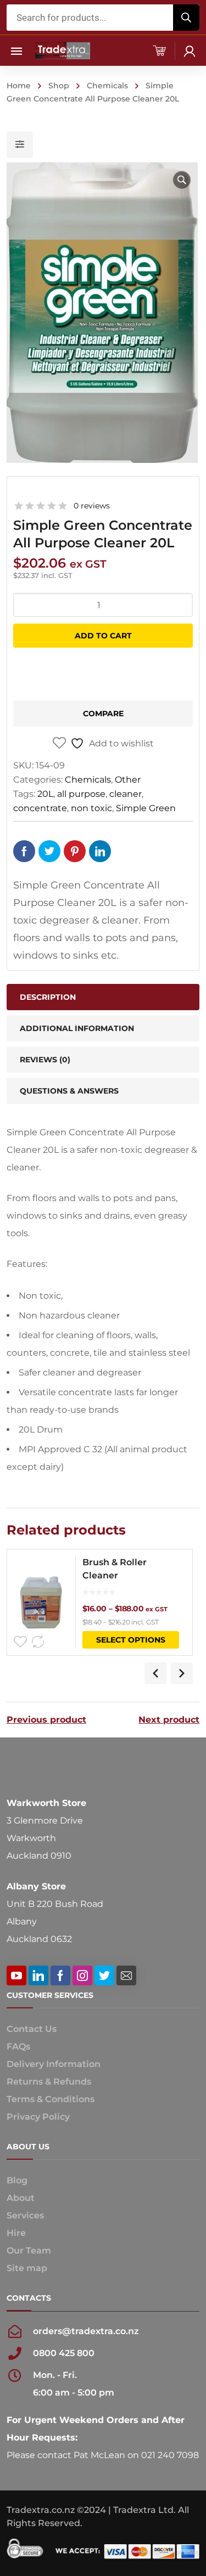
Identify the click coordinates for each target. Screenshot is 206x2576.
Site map (27, 2268)
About (21, 2198)
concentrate (40, 808)
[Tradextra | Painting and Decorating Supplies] (63, 50)
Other (128, 780)
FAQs (18, 2046)
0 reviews (92, 506)
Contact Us (32, 2029)
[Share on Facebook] (24, 851)
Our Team (29, 2251)
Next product (169, 1720)
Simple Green (146, 808)
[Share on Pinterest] (75, 851)
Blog (17, 2180)
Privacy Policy (38, 2117)
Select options (131, 1640)
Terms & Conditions (51, 2099)
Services (25, 2215)
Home (19, 86)
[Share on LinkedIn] (100, 851)
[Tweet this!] (49, 851)
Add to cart (103, 636)
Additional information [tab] (77, 1028)
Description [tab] (48, 997)
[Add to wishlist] (20, 1642)
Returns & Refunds (49, 2082)
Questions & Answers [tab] (69, 1091)
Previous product (46, 1720)
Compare (103, 714)
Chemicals (107, 86)
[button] (182, 180)
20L (45, 794)
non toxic (91, 808)
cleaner (126, 794)
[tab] (103, 1060)
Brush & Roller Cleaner (115, 1569)
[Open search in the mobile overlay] (103, 18)
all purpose (81, 794)
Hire (16, 2233)
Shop (59, 86)
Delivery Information (54, 2064)
